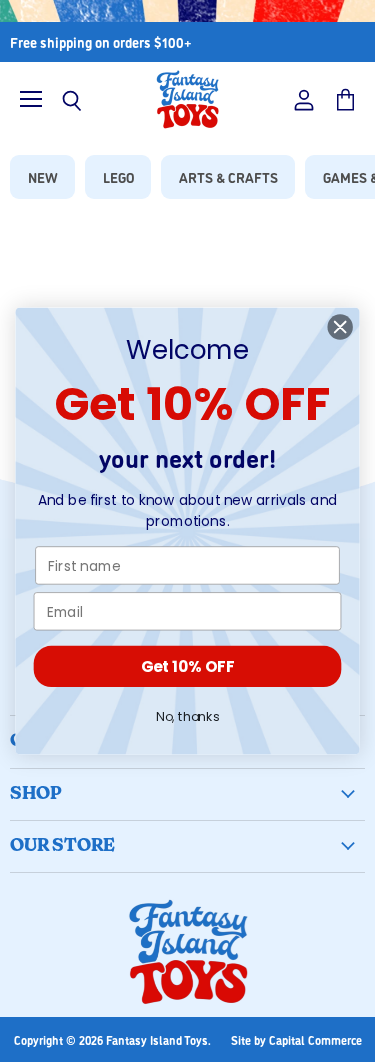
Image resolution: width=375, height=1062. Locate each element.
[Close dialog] (340, 327)
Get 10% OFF (187, 666)
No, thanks (187, 717)
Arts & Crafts (228, 176)
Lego (118, 176)
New (43, 176)
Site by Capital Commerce (296, 1039)
